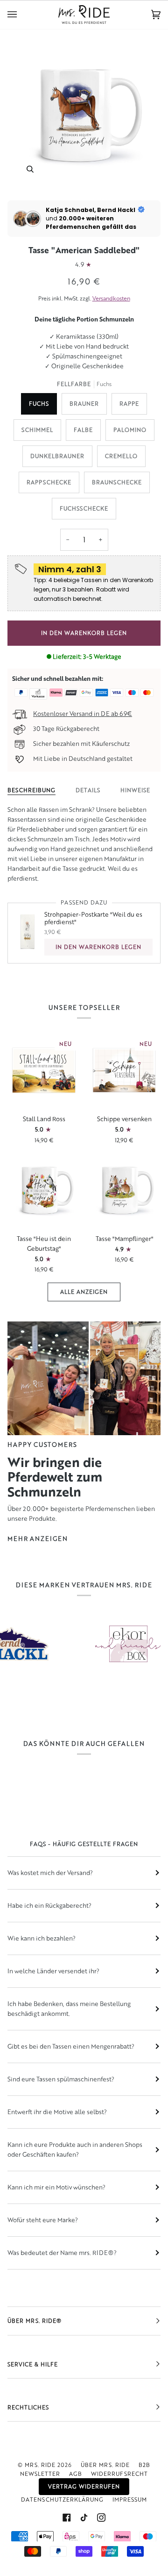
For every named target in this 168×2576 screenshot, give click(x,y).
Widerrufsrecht (119, 2474)
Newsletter (40, 2474)
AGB (76, 2474)
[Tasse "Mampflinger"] (124, 1190)
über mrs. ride (105, 2465)
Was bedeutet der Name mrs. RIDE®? (62, 2253)
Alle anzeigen (84, 1292)
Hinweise (135, 790)
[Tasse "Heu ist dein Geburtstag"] (44, 1190)
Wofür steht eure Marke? (43, 2220)
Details (88, 790)
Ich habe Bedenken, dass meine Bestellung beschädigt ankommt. (69, 2009)
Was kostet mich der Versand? (50, 1873)
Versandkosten (111, 298)
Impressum (130, 2499)
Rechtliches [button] (28, 2407)
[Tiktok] (84, 2518)
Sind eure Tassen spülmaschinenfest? (61, 2079)
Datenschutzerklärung (62, 2499)
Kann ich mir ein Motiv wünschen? (56, 2187)
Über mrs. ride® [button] (35, 2321)
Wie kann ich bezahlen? (42, 1938)
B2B (144, 2465)
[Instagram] (101, 2518)
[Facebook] (67, 2518)
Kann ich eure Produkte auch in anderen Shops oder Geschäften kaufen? (75, 2149)
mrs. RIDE (40, 2465)
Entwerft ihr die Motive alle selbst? (57, 2112)
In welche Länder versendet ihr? (53, 1971)
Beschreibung (31, 790)
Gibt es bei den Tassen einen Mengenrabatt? (71, 2046)
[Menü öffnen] (21, 15)
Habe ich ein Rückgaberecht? (49, 1905)
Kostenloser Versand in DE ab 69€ (83, 714)
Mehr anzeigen (38, 1539)
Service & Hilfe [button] (33, 2364)
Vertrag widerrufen (84, 2486)
